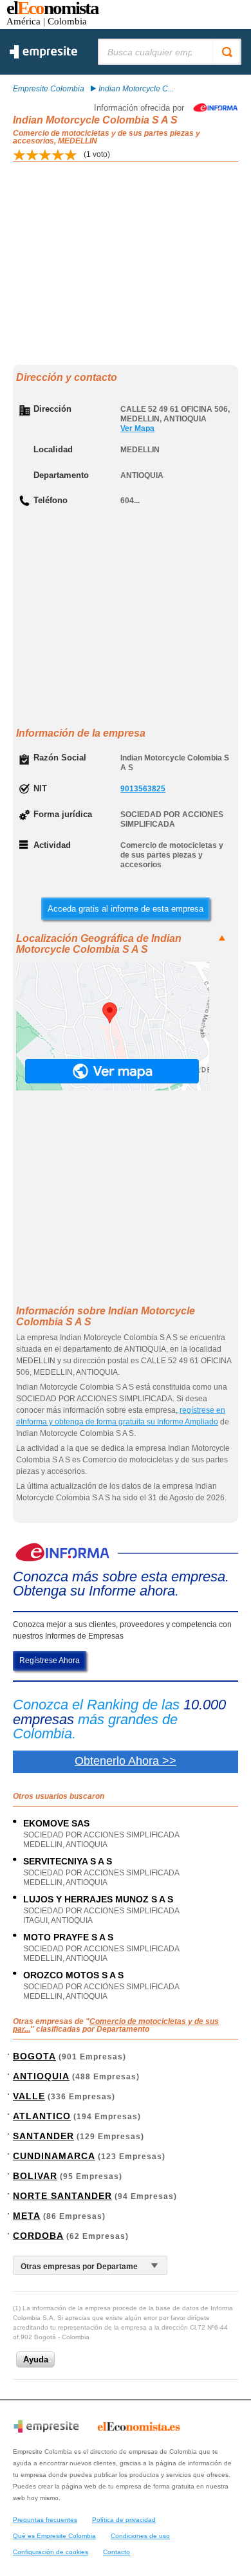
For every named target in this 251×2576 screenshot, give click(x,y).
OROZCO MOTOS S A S (73, 1975)
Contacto (116, 2552)
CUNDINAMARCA (54, 2156)
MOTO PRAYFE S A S (68, 1937)
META (27, 2216)
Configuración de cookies (51, 2552)
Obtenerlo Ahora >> (126, 1761)
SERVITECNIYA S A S (68, 1861)
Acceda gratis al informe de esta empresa (126, 909)
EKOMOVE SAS (56, 1823)
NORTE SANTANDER (62, 2196)
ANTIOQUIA (41, 2076)
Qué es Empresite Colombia (54, 2536)
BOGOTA (34, 2056)
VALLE (29, 2096)
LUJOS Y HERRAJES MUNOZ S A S (98, 1899)
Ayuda (36, 2360)
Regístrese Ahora (50, 1661)
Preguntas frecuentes (45, 2520)
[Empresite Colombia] (43, 56)
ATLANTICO (42, 2116)
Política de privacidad (124, 2520)
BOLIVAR (35, 2176)
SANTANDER (43, 2136)
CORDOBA (38, 2236)
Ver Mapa (137, 428)
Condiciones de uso (140, 2536)
